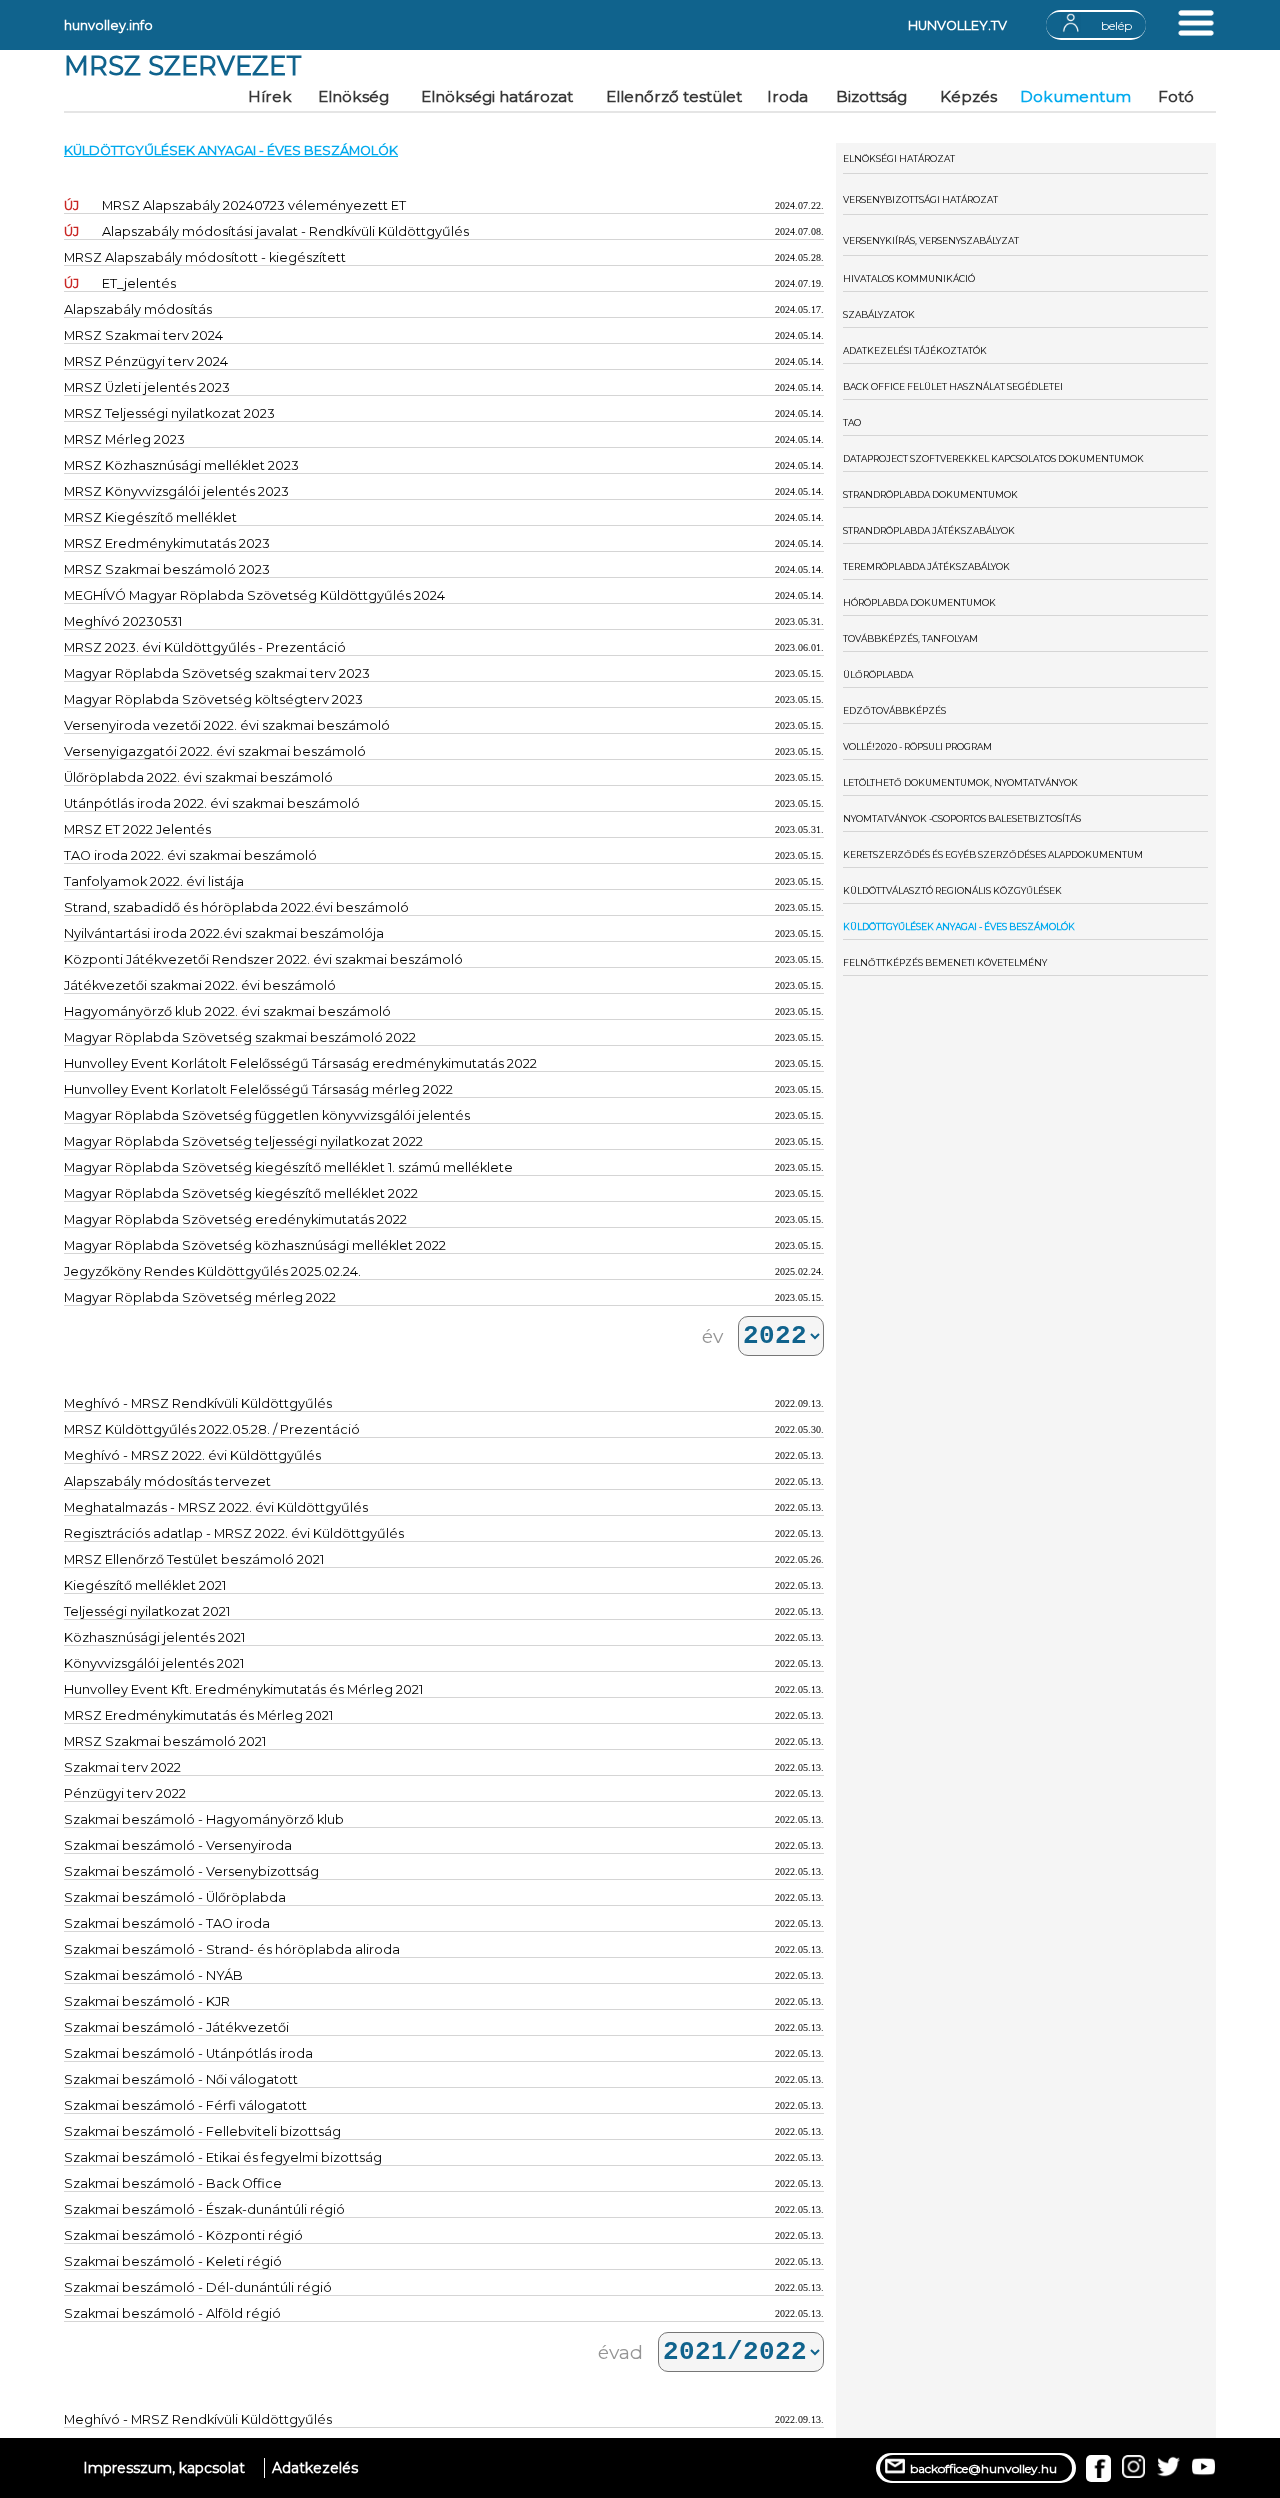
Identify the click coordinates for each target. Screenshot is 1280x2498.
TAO (852, 422)
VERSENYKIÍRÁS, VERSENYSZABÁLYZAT (931, 240)
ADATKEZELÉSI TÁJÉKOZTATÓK (915, 350)
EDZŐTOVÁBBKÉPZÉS (894, 710)
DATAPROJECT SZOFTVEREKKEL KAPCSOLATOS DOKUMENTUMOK (993, 458)
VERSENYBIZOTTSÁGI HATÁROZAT (920, 199)
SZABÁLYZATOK (879, 314)
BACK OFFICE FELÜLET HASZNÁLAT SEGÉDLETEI (953, 386)
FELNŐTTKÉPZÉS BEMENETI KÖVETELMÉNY (945, 962)
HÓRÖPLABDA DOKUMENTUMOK (919, 602)
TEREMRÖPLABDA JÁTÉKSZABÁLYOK (926, 566)
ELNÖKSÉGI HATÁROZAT (899, 158)
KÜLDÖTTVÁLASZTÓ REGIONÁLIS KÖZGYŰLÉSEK (952, 890)
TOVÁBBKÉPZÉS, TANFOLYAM (910, 638)
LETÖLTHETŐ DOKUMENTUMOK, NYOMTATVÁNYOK (960, 782)
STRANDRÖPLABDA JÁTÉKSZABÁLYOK (929, 530)
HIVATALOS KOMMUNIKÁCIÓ (909, 278)
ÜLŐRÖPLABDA (878, 674)
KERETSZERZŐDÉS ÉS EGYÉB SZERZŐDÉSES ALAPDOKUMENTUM (993, 854)
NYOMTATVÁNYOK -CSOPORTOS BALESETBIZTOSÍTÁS (962, 818)
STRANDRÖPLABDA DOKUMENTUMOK (930, 494)
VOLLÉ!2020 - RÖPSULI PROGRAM (917, 746)
